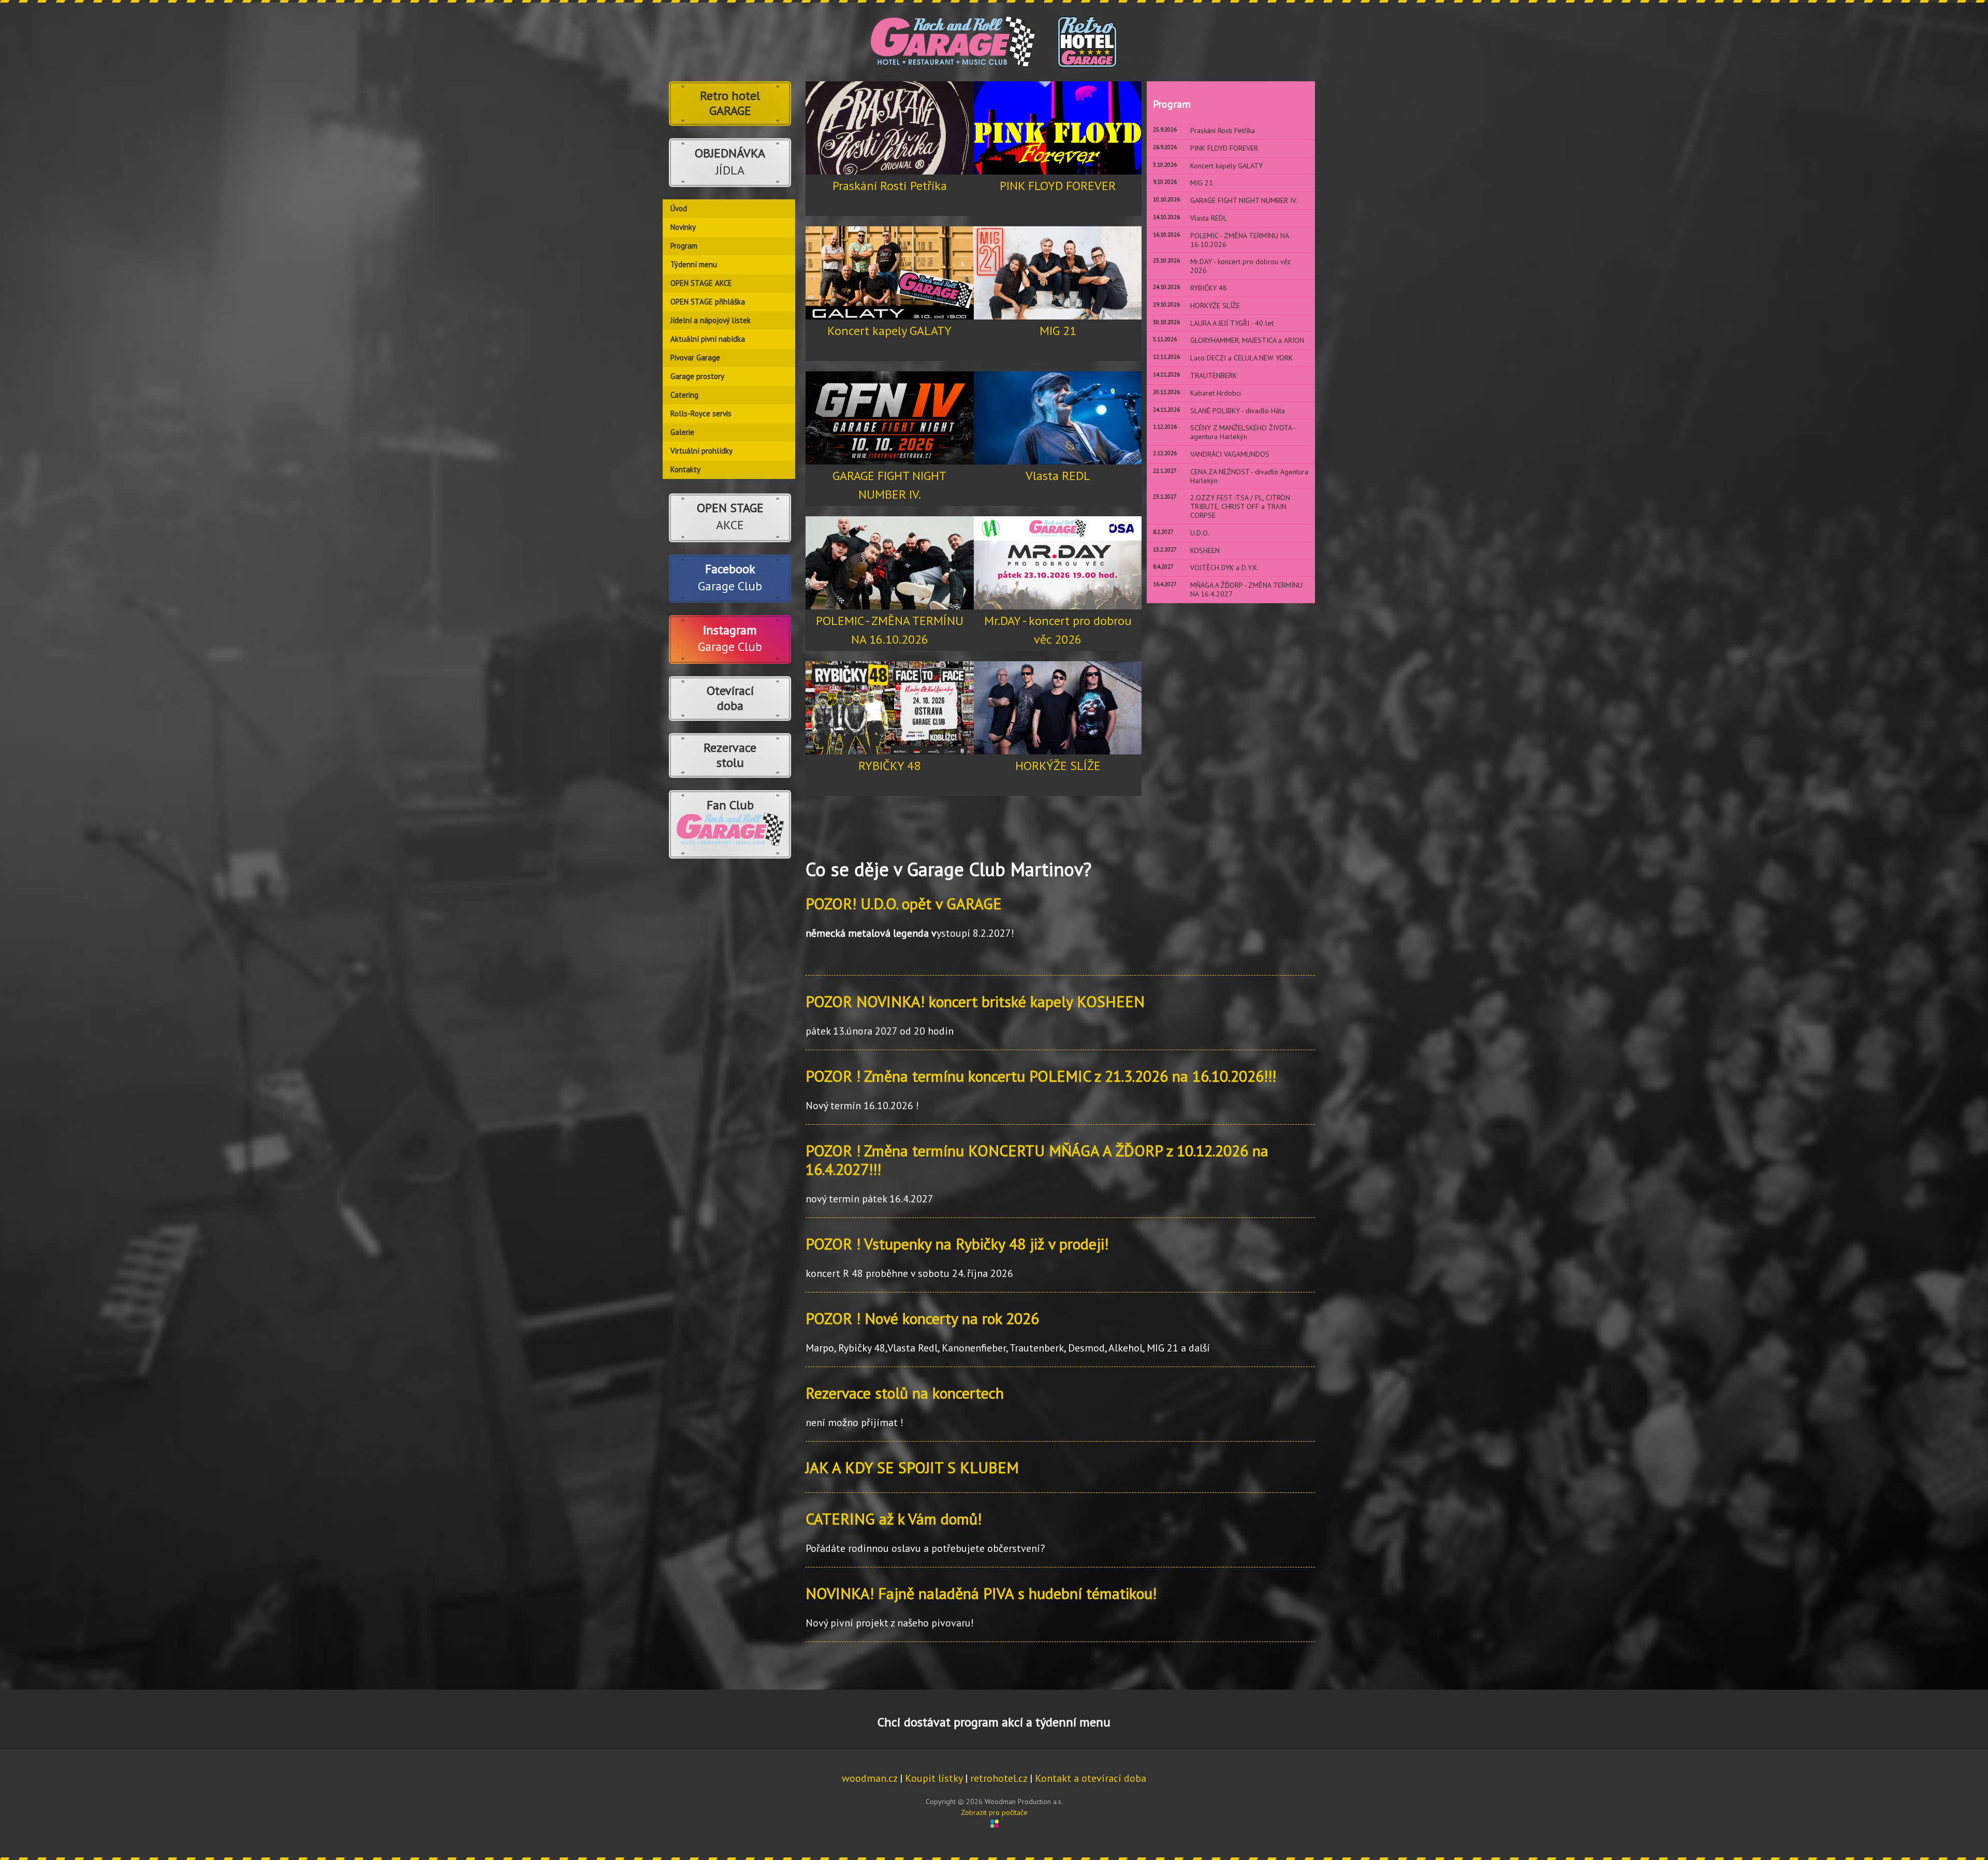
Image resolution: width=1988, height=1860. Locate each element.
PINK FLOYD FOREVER (1058, 186)
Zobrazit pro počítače (994, 1812)
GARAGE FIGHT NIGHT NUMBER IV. (889, 485)
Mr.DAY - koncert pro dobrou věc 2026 (1058, 630)
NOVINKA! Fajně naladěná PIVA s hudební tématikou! (981, 1593)
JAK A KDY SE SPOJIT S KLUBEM (912, 1467)
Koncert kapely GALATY (889, 331)
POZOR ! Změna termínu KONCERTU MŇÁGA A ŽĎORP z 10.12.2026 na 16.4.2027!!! (1037, 1160)
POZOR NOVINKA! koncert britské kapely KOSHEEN (975, 1001)
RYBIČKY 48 (889, 766)
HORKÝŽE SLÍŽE (1058, 766)
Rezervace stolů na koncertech (905, 1393)
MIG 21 (1058, 331)
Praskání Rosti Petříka (890, 186)
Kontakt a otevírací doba (1091, 1778)
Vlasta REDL (1058, 476)
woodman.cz (869, 1778)
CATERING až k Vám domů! (894, 1518)
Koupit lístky (934, 1778)
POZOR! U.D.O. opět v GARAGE (904, 903)
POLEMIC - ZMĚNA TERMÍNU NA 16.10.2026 (890, 630)
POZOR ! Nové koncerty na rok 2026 (922, 1318)
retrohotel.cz (999, 1778)
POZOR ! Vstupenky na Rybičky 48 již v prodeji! (957, 1244)
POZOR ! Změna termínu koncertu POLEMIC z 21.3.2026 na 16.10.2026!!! (1041, 1076)
